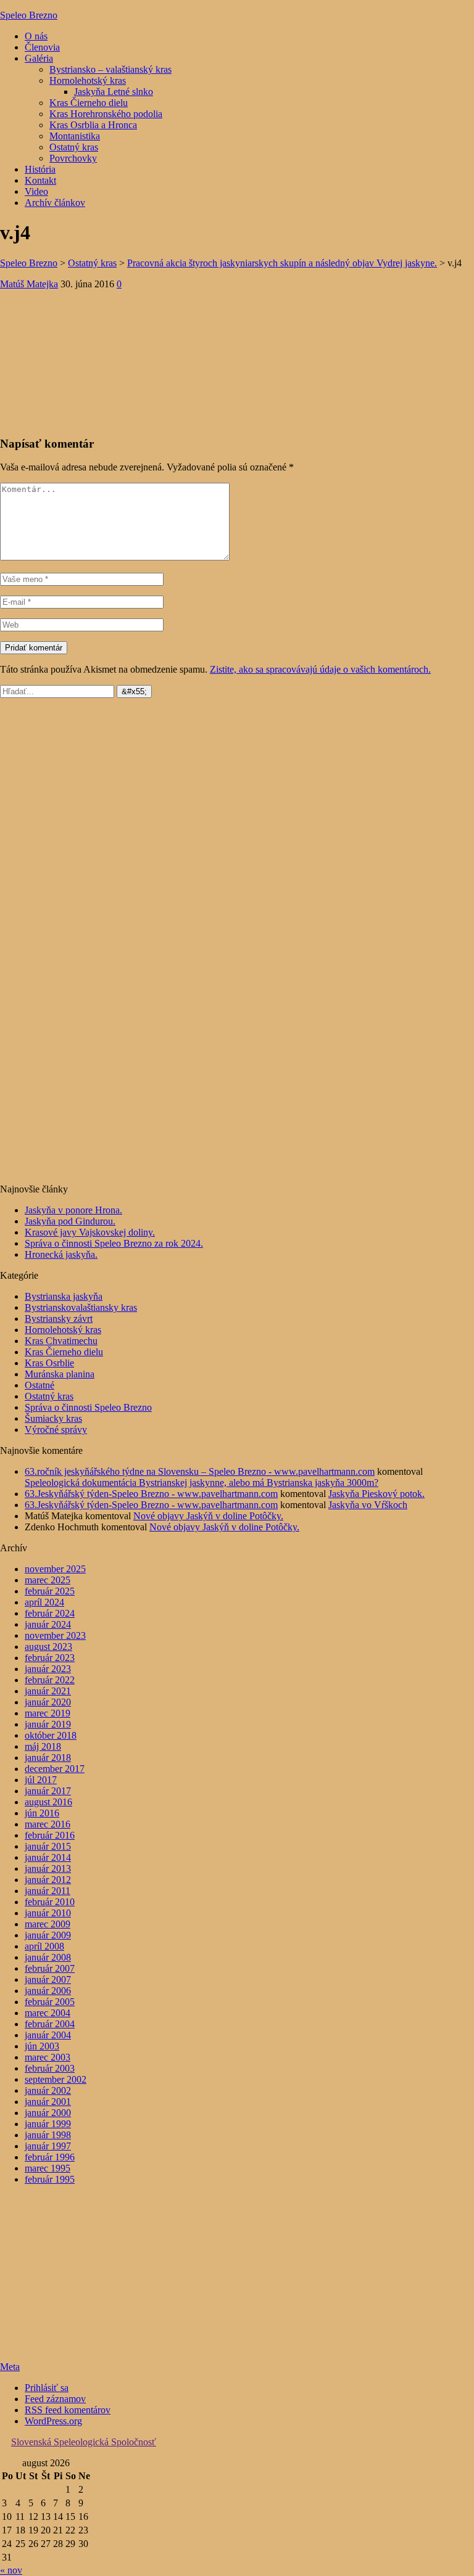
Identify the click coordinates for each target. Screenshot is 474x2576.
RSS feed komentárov (68, 2410)
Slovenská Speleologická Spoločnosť (84, 2442)
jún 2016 (42, 1813)
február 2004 (50, 2024)
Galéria (39, 58)
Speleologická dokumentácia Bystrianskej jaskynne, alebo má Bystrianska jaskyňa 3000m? (202, 1483)
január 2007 (48, 1979)
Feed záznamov (55, 2399)
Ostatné (39, 1385)
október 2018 (51, 1735)
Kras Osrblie (49, 1363)
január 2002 (48, 2090)
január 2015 (48, 1846)
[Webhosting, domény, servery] (77, 2346)
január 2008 (48, 1957)
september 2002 (56, 2079)
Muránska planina (60, 1374)
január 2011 (48, 1891)
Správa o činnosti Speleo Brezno (88, 1407)
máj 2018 (43, 1746)
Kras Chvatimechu (61, 1341)
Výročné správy (56, 1430)
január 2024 (48, 1624)
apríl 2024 (44, 1602)
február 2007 (50, 1968)
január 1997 (48, 2146)
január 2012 (48, 1880)
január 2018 (48, 1758)
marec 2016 (48, 1824)
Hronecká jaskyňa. (61, 1254)
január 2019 (48, 1724)
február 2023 (50, 1658)
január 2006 (48, 1991)
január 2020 (48, 1702)
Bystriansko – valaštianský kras (110, 69)
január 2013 (48, 1868)
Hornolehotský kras (88, 80)
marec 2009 (48, 1924)
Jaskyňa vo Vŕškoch (368, 1505)
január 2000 (48, 2113)
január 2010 (48, 1913)
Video (36, 191)
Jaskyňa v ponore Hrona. (73, 1210)
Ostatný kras (74, 147)
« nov (11, 2570)
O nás (36, 36)
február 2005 (50, 2002)
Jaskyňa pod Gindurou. (70, 1221)
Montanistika (75, 136)
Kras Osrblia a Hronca (93, 125)
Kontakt (40, 180)
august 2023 (48, 1647)
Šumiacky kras (53, 1418)
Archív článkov (55, 203)
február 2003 (50, 2068)
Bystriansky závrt (59, 1319)
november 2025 (55, 1569)
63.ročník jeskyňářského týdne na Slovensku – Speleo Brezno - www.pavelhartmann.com (200, 1471)
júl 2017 (41, 1780)
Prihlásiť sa (47, 2388)
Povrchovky (73, 158)
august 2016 (48, 1802)
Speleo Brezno (29, 15)
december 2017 (55, 1769)
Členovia (42, 47)
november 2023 (55, 1635)
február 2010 (50, 1902)
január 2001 (48, 2102)
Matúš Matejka (29, 284)
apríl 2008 (44, 1946)
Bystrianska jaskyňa (64, 1296)
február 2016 (50, 1835)
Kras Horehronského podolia (106, 114)
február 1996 (50, 2157)
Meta (10, 2367)
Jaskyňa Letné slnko (114, 92)
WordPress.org (53, 2421)
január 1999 (48, 2124)
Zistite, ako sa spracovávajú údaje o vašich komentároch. (320, 669)
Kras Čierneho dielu (89, 103)
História (40, 169)
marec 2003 (48, 2057)
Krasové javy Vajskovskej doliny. (90, 1232)
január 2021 (48, 1691)
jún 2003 (42, 2046)
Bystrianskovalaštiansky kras (81, 1307)
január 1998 (48, 2135)
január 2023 (48, 1669)
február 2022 (50, 1680)
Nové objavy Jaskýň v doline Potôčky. (208, 1516)
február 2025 (50, 1591)
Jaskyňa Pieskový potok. (376, 1494)
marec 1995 (48, 2168)
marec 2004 (48, 2013)
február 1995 (50, 2179)
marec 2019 (48, 1713)
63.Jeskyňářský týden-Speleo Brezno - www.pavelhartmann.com (151, 1494)
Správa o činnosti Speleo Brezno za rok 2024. (114, 1243)
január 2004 (48, 2035)
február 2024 (50, 1613)
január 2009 (48, 1935)
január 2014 (48, 1857)
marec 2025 (48, 1580)
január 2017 (48, 1791)
